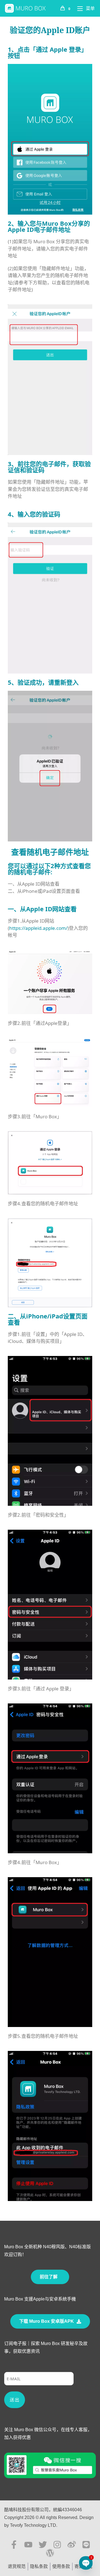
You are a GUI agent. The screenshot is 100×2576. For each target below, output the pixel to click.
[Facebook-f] (14, 2545)
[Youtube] (28, 2545)
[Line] (86, 2545)
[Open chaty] (86, 2563)
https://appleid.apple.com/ (38, 928)
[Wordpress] (50, 2553)
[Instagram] (57, 2545)
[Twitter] (43, 2545)
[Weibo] (72, 2545)
